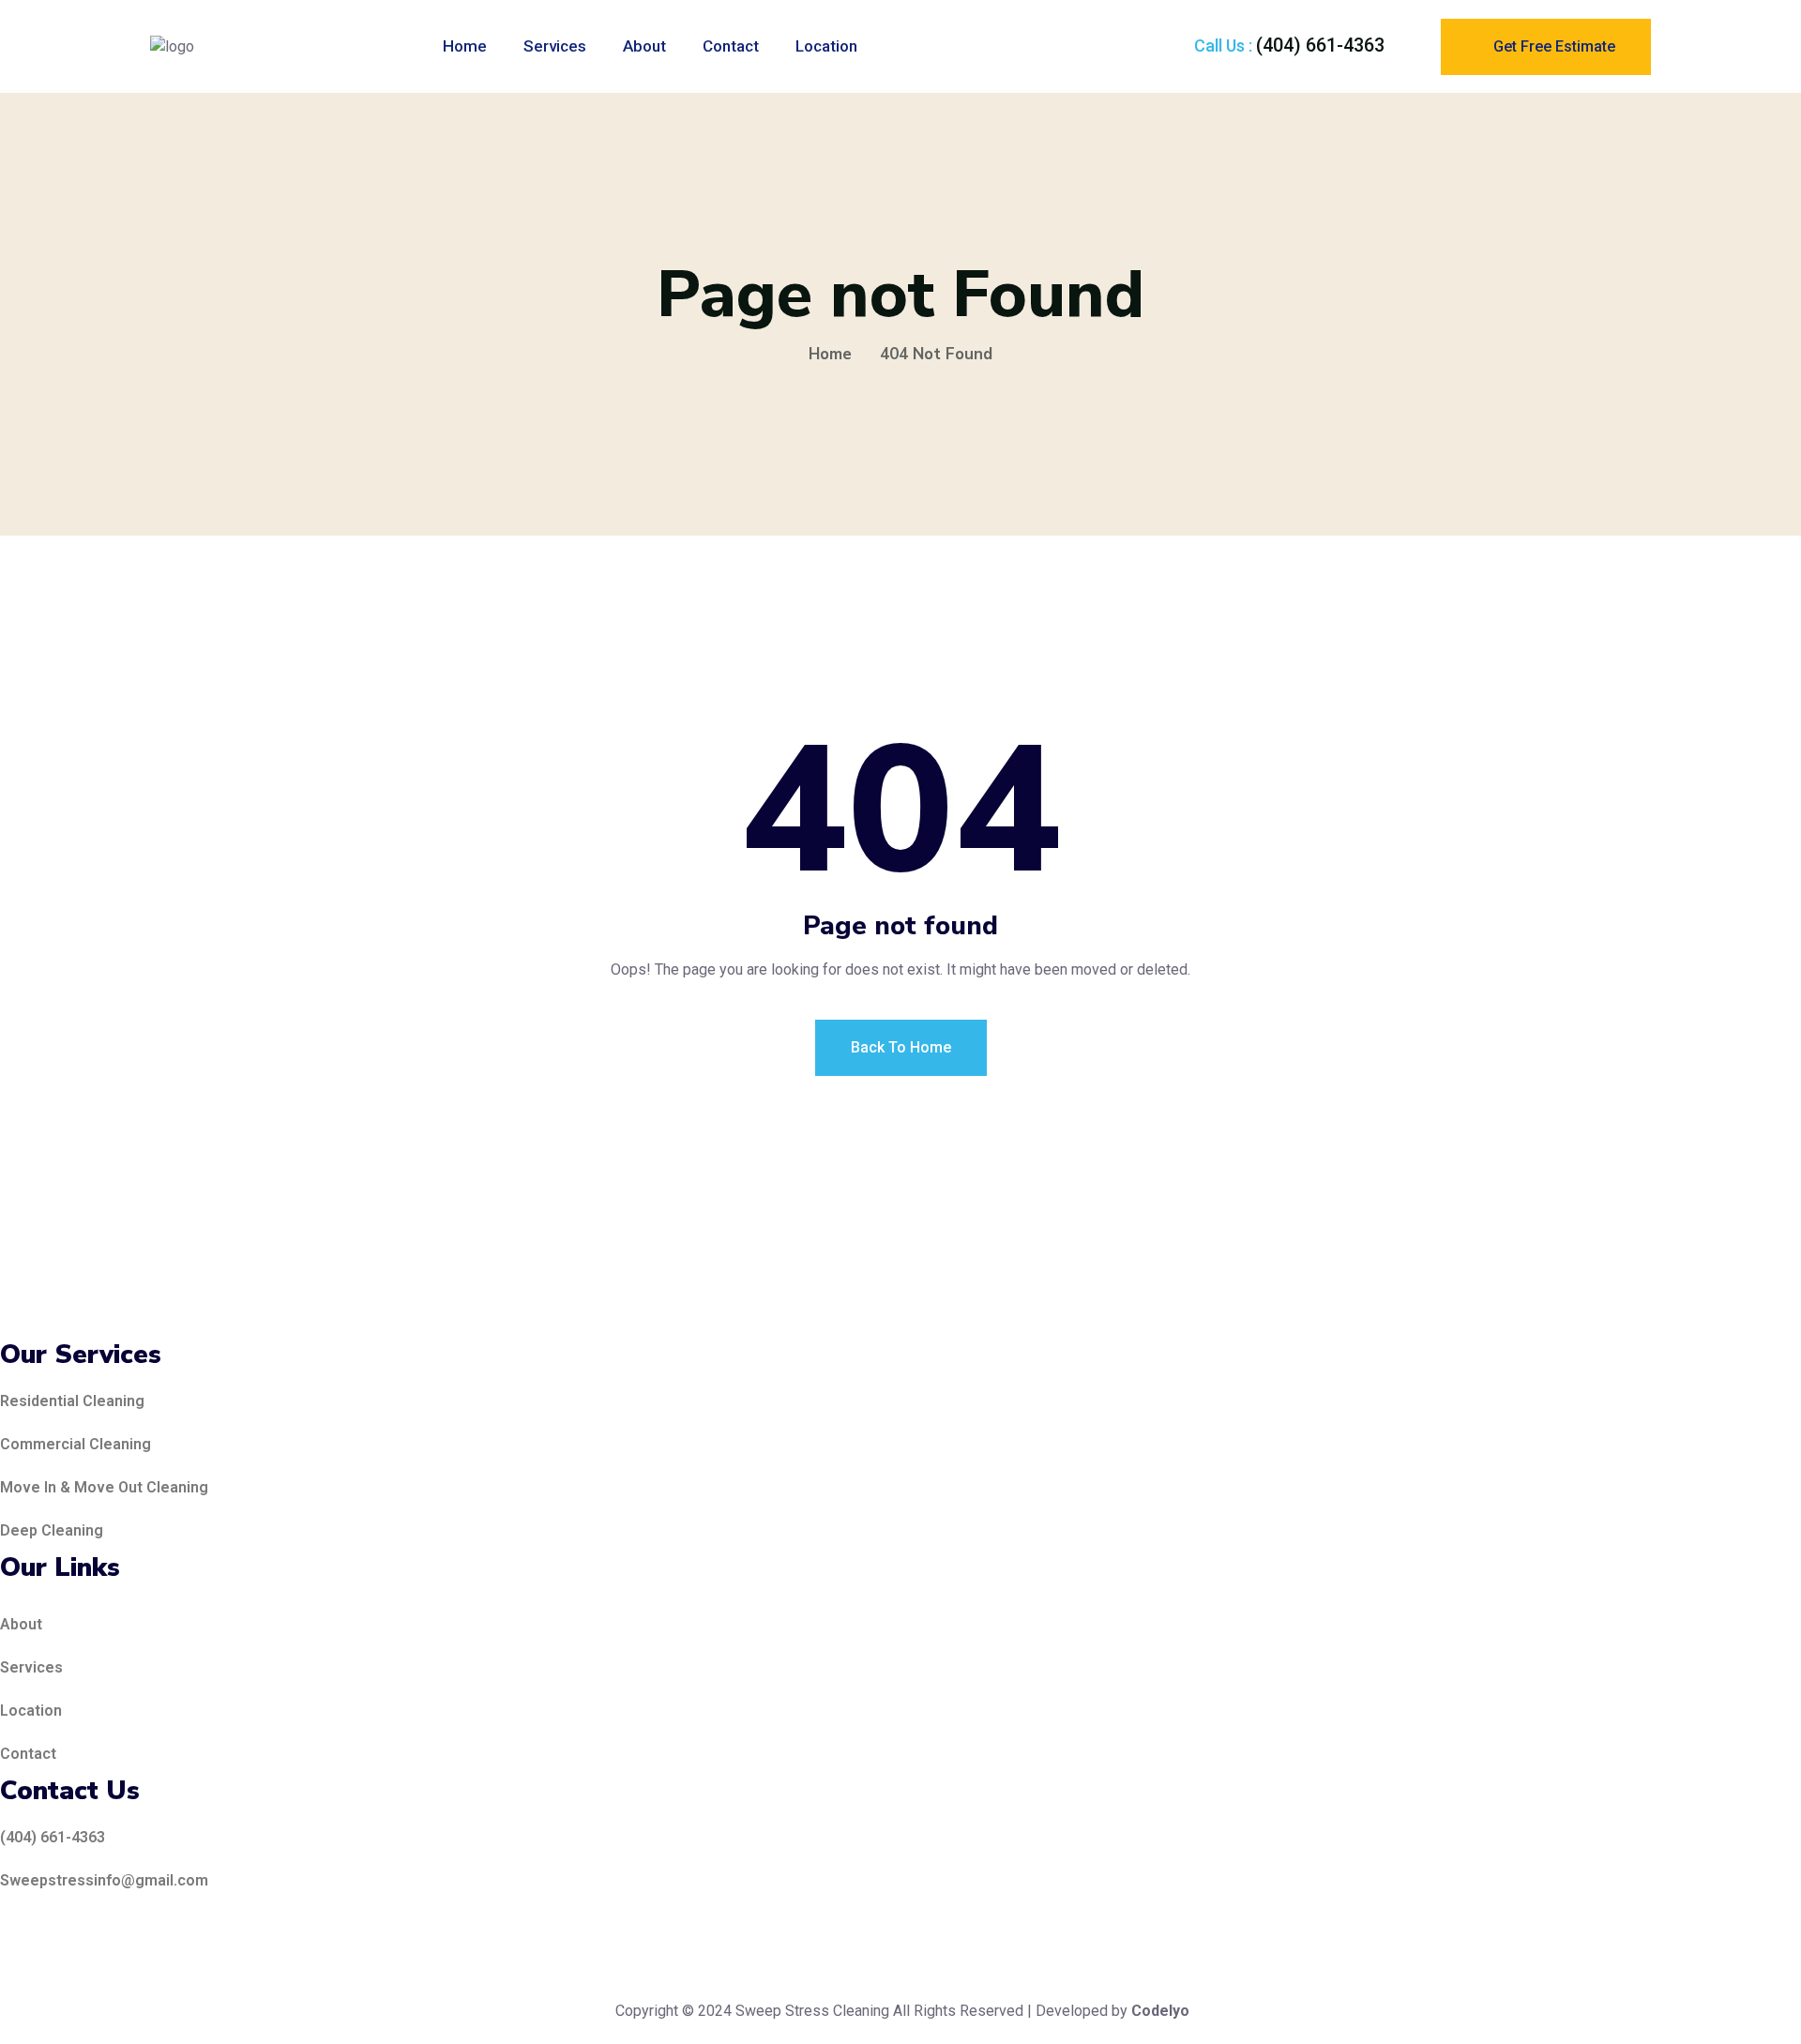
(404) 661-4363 (1320, 45)
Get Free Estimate (1552, 46)
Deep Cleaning (52, 1530)
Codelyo (1160, 2011)
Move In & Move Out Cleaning (104, 1487)
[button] (619, 1711)
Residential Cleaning (72, 1401)
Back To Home (901, 1047)
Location (826, 46)
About (644, 46)
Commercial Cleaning (76, 1444)
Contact (731, 46)
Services (555, 46)
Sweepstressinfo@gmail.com (104, 1880)
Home (465, 46)
